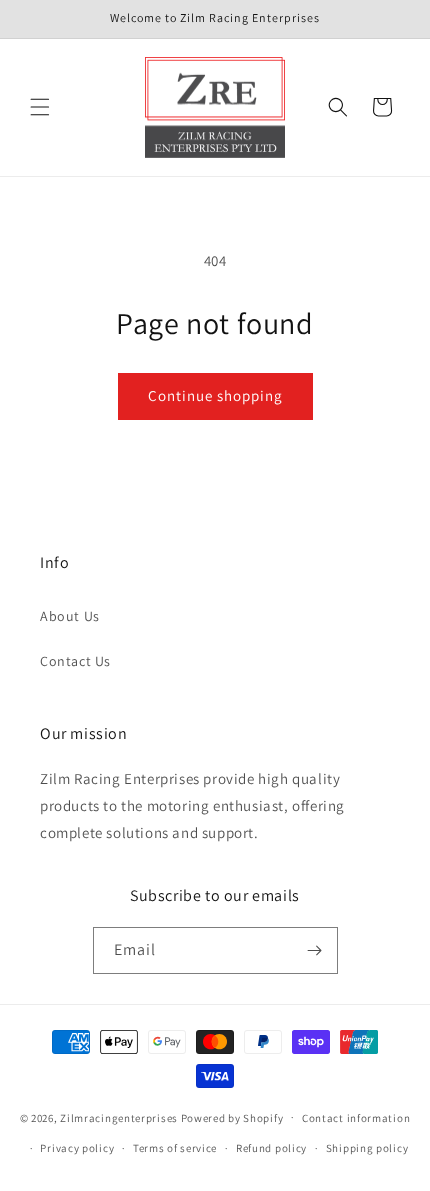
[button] (40, 107)
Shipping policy (367, 1148)
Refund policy (271, 1148)
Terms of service (175, 1148)
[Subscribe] (315, 950)
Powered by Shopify (232, 1117)
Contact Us (75, 661)
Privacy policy (77, 1148)
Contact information (356, 1118)
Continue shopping (215, 395)
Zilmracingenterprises (119, 1117)
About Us (70, 616)
